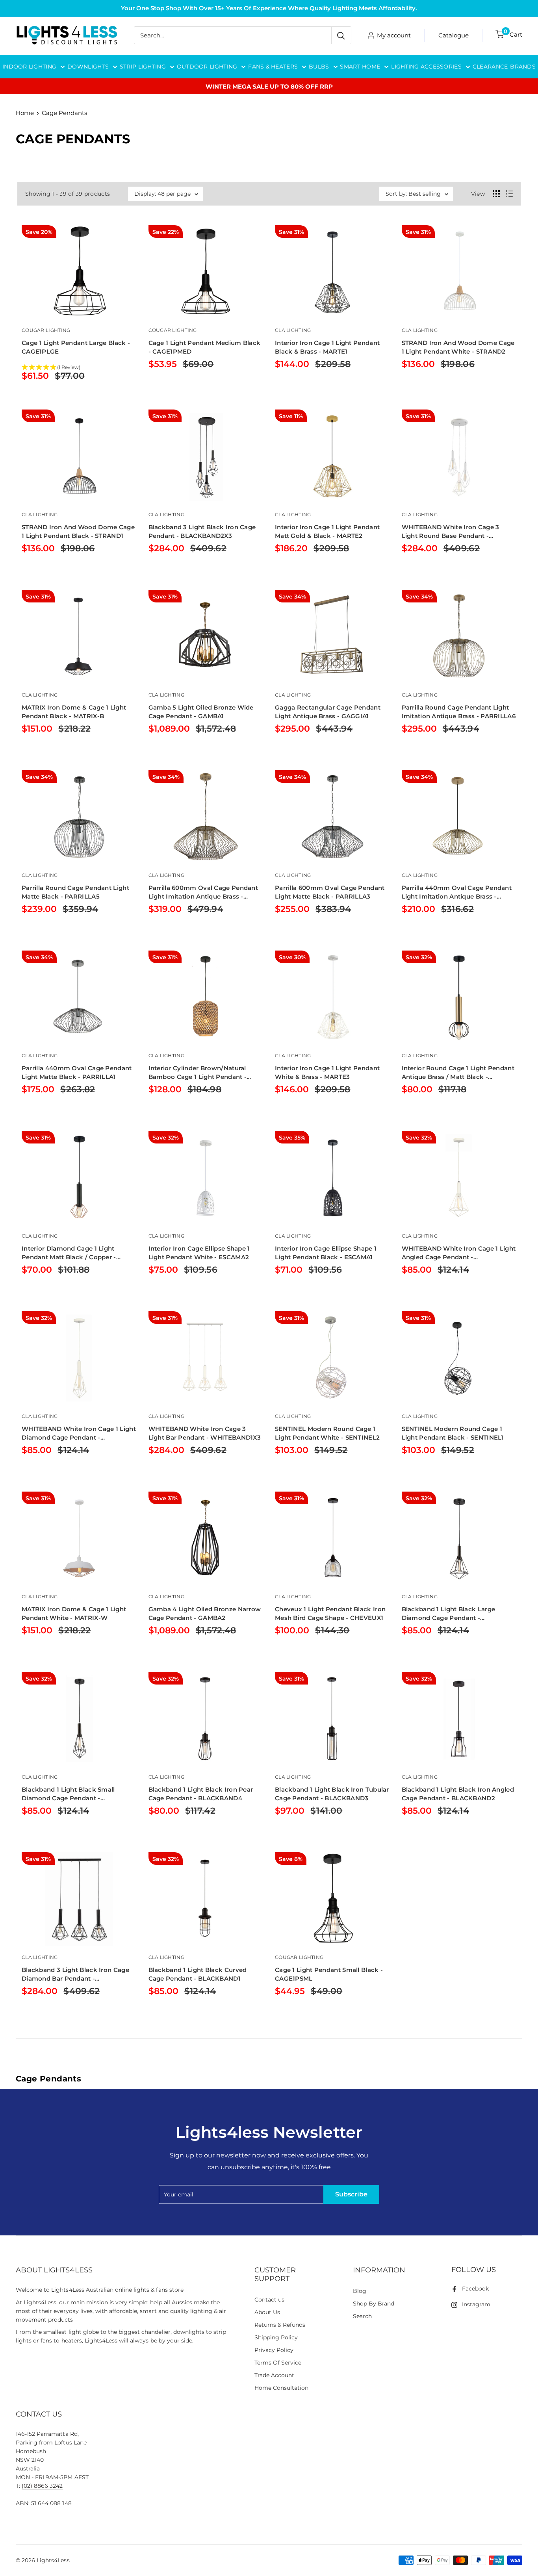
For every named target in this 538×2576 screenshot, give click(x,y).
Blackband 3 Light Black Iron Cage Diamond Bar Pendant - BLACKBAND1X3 (75, 1975)
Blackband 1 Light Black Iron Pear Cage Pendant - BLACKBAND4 (201, 1794)
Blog (360, 2291)
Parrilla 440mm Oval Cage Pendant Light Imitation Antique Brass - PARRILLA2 (457, 892)
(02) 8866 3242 (42, 2486)
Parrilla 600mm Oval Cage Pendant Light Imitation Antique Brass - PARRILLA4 (203, 892)
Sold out (55, 396)
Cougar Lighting (46, 330)
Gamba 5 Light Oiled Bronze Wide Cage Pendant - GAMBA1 (201, 712)
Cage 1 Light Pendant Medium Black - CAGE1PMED (205, 347)
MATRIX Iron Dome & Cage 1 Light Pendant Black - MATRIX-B (74, 712)
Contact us (269, 2300)
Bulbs (319, 67)
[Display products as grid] (496, 194)
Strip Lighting (143, 67)
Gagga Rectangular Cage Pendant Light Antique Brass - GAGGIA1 (328, 712)
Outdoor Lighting (207, 67)
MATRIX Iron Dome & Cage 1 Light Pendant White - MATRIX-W (74, 1613)
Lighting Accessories (426, 67)
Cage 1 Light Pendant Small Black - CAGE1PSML (329, 1974)
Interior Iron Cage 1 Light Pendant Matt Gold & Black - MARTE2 (327, 531)
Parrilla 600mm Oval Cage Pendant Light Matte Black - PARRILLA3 (330, 892)
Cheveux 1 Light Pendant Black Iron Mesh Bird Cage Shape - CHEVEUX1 (330, 1613)
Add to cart (184, 385)
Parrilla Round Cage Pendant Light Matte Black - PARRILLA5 (75, 892)
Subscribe (351, 2194)
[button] (79, 368)
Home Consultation (282, 2388)
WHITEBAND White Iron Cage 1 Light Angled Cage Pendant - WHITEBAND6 (459, 1253)
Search (362, 2316)
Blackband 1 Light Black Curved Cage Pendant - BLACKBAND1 (198, 1974)
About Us (267, 2312)
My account (394, 35)
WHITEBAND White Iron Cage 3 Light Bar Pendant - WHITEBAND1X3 (205, 1433)
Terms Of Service (278, 2363)
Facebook (475, 2289)
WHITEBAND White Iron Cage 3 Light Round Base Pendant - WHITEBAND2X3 (451, 532)
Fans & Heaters (273, 67)
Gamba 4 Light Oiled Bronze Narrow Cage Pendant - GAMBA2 (205, 1613)
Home (25, 113)
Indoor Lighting (29, 67)
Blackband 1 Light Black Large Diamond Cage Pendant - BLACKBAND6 (449, 1614)
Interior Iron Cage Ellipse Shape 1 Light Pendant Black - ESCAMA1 (326, 1253)
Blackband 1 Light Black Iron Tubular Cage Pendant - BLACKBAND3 (332, 1794)
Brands (523, 67)
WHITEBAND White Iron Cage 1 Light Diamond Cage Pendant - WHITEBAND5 (79, 1433)
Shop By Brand (374, 2304)
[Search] (341, 35)
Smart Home (360, 67)
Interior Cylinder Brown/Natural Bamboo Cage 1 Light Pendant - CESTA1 (198, 1073)
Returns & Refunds (280, 2325)
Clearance (490, 67)
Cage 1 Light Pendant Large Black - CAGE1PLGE (76, 347)
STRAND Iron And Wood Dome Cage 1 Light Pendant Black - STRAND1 (78, 531)
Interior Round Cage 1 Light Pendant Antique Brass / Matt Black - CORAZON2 (458, 1073)
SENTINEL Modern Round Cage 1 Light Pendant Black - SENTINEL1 (453, 1433)
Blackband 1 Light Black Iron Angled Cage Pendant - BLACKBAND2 (458, 1794)
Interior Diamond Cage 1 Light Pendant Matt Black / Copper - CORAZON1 (69, 1253)
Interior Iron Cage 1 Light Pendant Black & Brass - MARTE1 (327, 347)
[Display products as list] (509, 194)
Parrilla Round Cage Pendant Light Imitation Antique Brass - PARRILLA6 (459, 712)
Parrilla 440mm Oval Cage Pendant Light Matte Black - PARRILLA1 (77, 1072)
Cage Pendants (64, 113)
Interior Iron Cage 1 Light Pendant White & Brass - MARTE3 (327, 1072)
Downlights (88, 67)
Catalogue (454, 35)
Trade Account (274, 2375)
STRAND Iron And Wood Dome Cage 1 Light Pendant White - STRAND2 (458, 347)
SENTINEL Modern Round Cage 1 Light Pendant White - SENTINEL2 (327, 1433)
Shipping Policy (276, 2337)
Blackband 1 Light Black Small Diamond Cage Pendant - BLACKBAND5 (68, 1794)
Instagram (476, 2304)
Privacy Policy (274, 2350)
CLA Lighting (293, 330)
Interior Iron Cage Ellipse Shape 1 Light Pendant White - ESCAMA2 (199, 1253)
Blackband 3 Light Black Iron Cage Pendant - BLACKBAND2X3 (202, 531)
